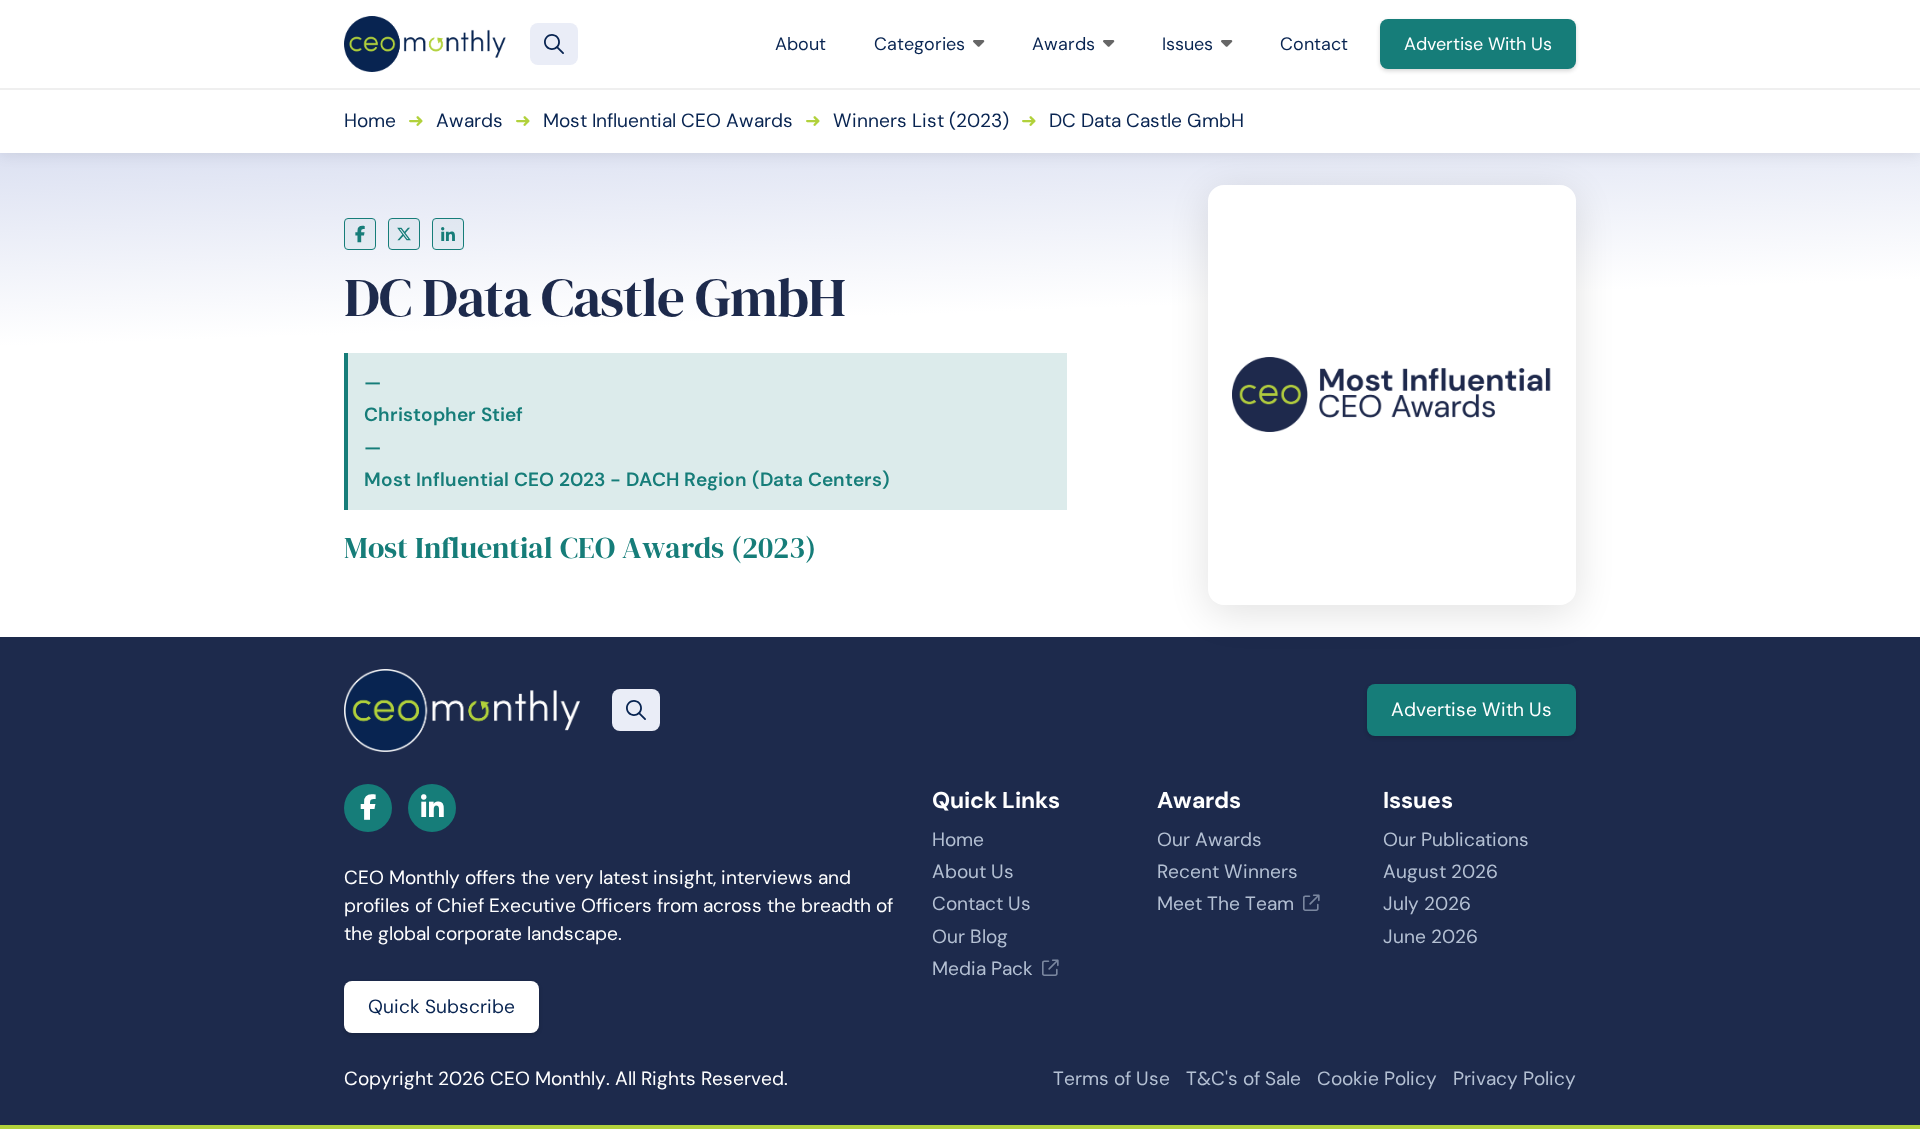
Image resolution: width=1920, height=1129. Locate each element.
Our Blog (970, 936)
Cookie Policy (1377, 1078)
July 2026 (1427, 903)
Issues (1187, 44)
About (800, 44)
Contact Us (981, 903)
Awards (1063, 44)
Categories (919, 44)
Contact (1314, 44)
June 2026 (1430, 936)
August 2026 (1440, 871)
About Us (973, 871)
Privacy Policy (1514, 1078)
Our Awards (1209, 839)
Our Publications (1456, 839)
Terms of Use (1111, 1078)
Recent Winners (1227, 871)
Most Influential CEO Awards (668, 120)
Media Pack (982, 968)
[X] (404, 234)
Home (370, 120)
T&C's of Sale (1243, 1078)
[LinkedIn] (448, 234)
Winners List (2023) (921, 120)
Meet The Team (1225, 903)
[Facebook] (360, 234)
